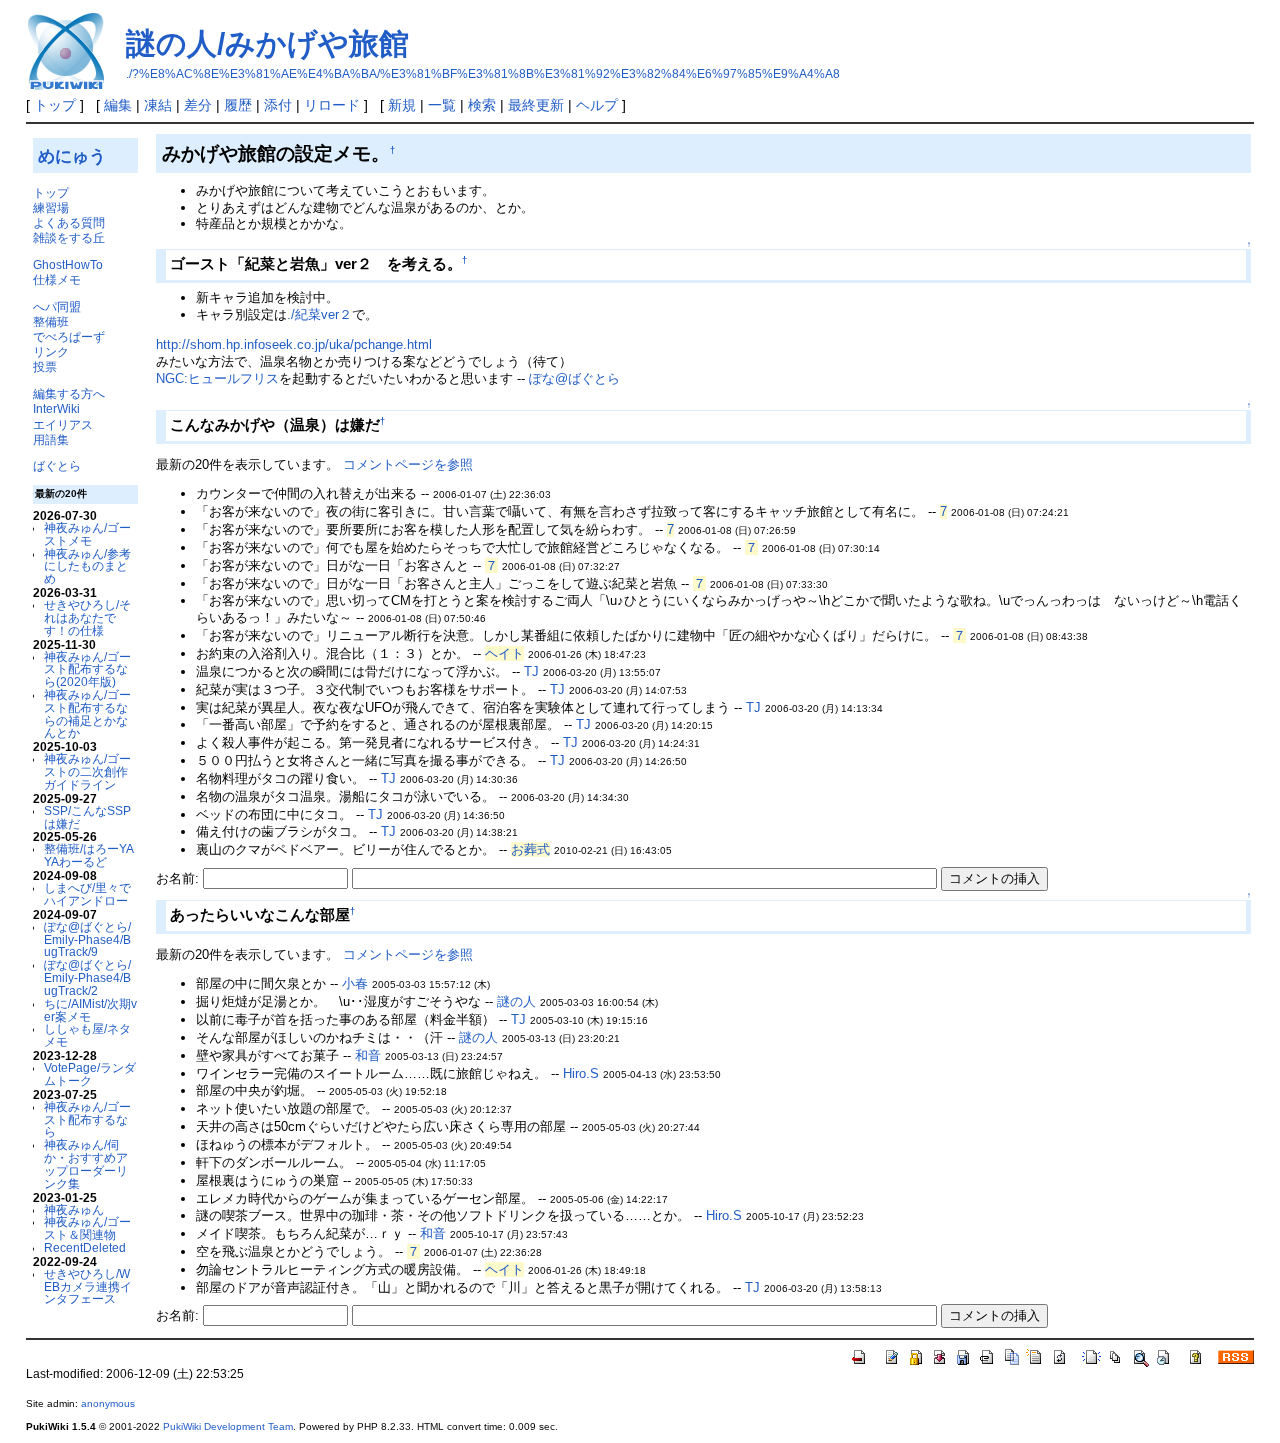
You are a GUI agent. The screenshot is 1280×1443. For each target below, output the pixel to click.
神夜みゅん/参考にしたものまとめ (87, 566)
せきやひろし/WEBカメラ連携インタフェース (88, 1286)
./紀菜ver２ (319, 314)
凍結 (158, 105)
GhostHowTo (68, 264)
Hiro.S (581, 1073)
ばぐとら (57, 465)
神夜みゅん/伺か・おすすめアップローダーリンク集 (86, 1163)
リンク (51, 351)
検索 (482, 105)
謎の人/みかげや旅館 (267, 43)
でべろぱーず (69, 336)
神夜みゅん (74, 1209)
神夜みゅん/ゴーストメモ (87, 534)
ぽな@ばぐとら (574, 378)
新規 (402, 105)
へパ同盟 (57, 306)
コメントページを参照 (408, 464)
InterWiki (56, 408)
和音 (368, 1055)
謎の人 (516, 1001)
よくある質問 (69, 222)
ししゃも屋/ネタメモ (87, 1035)
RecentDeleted (85, 1247)
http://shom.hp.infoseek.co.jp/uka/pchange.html (294, 344)
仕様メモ (57, 279)
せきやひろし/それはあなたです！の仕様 (87, 617)
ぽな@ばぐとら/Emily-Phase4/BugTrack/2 (87, 977)
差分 (198, 105)
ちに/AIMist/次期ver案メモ (90, 1010)
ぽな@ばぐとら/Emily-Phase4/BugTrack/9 (87, 939)
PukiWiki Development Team (228, 1426)
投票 (45, 366)
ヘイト (504, 653)
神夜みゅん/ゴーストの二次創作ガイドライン (87, 771)
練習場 (51, 207)
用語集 (51, 439)
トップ (55, 105)
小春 (355, 983)
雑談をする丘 (69, 237)
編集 (118, 105)
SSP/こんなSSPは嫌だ (87, 817)
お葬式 (530, 849)
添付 (278, 105)
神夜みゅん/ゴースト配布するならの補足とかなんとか (87, 713)
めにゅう (72, 156)
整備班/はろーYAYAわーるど (89, 855)
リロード (332, 105)
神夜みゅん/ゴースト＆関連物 (87, 1228)
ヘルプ (597, 105)
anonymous (108, 1403)
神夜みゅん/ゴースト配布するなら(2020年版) (87, 669)
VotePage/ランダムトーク (90, 1074)
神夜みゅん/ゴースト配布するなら (87, 1119)
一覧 (442, 105)
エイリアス (63, 424)
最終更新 (536, 105)
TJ (531, 671)
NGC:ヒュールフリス (217, 378)
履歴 (238, 105)
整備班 (51, 321)
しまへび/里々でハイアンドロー (87, 894)
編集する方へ (69, 393)
